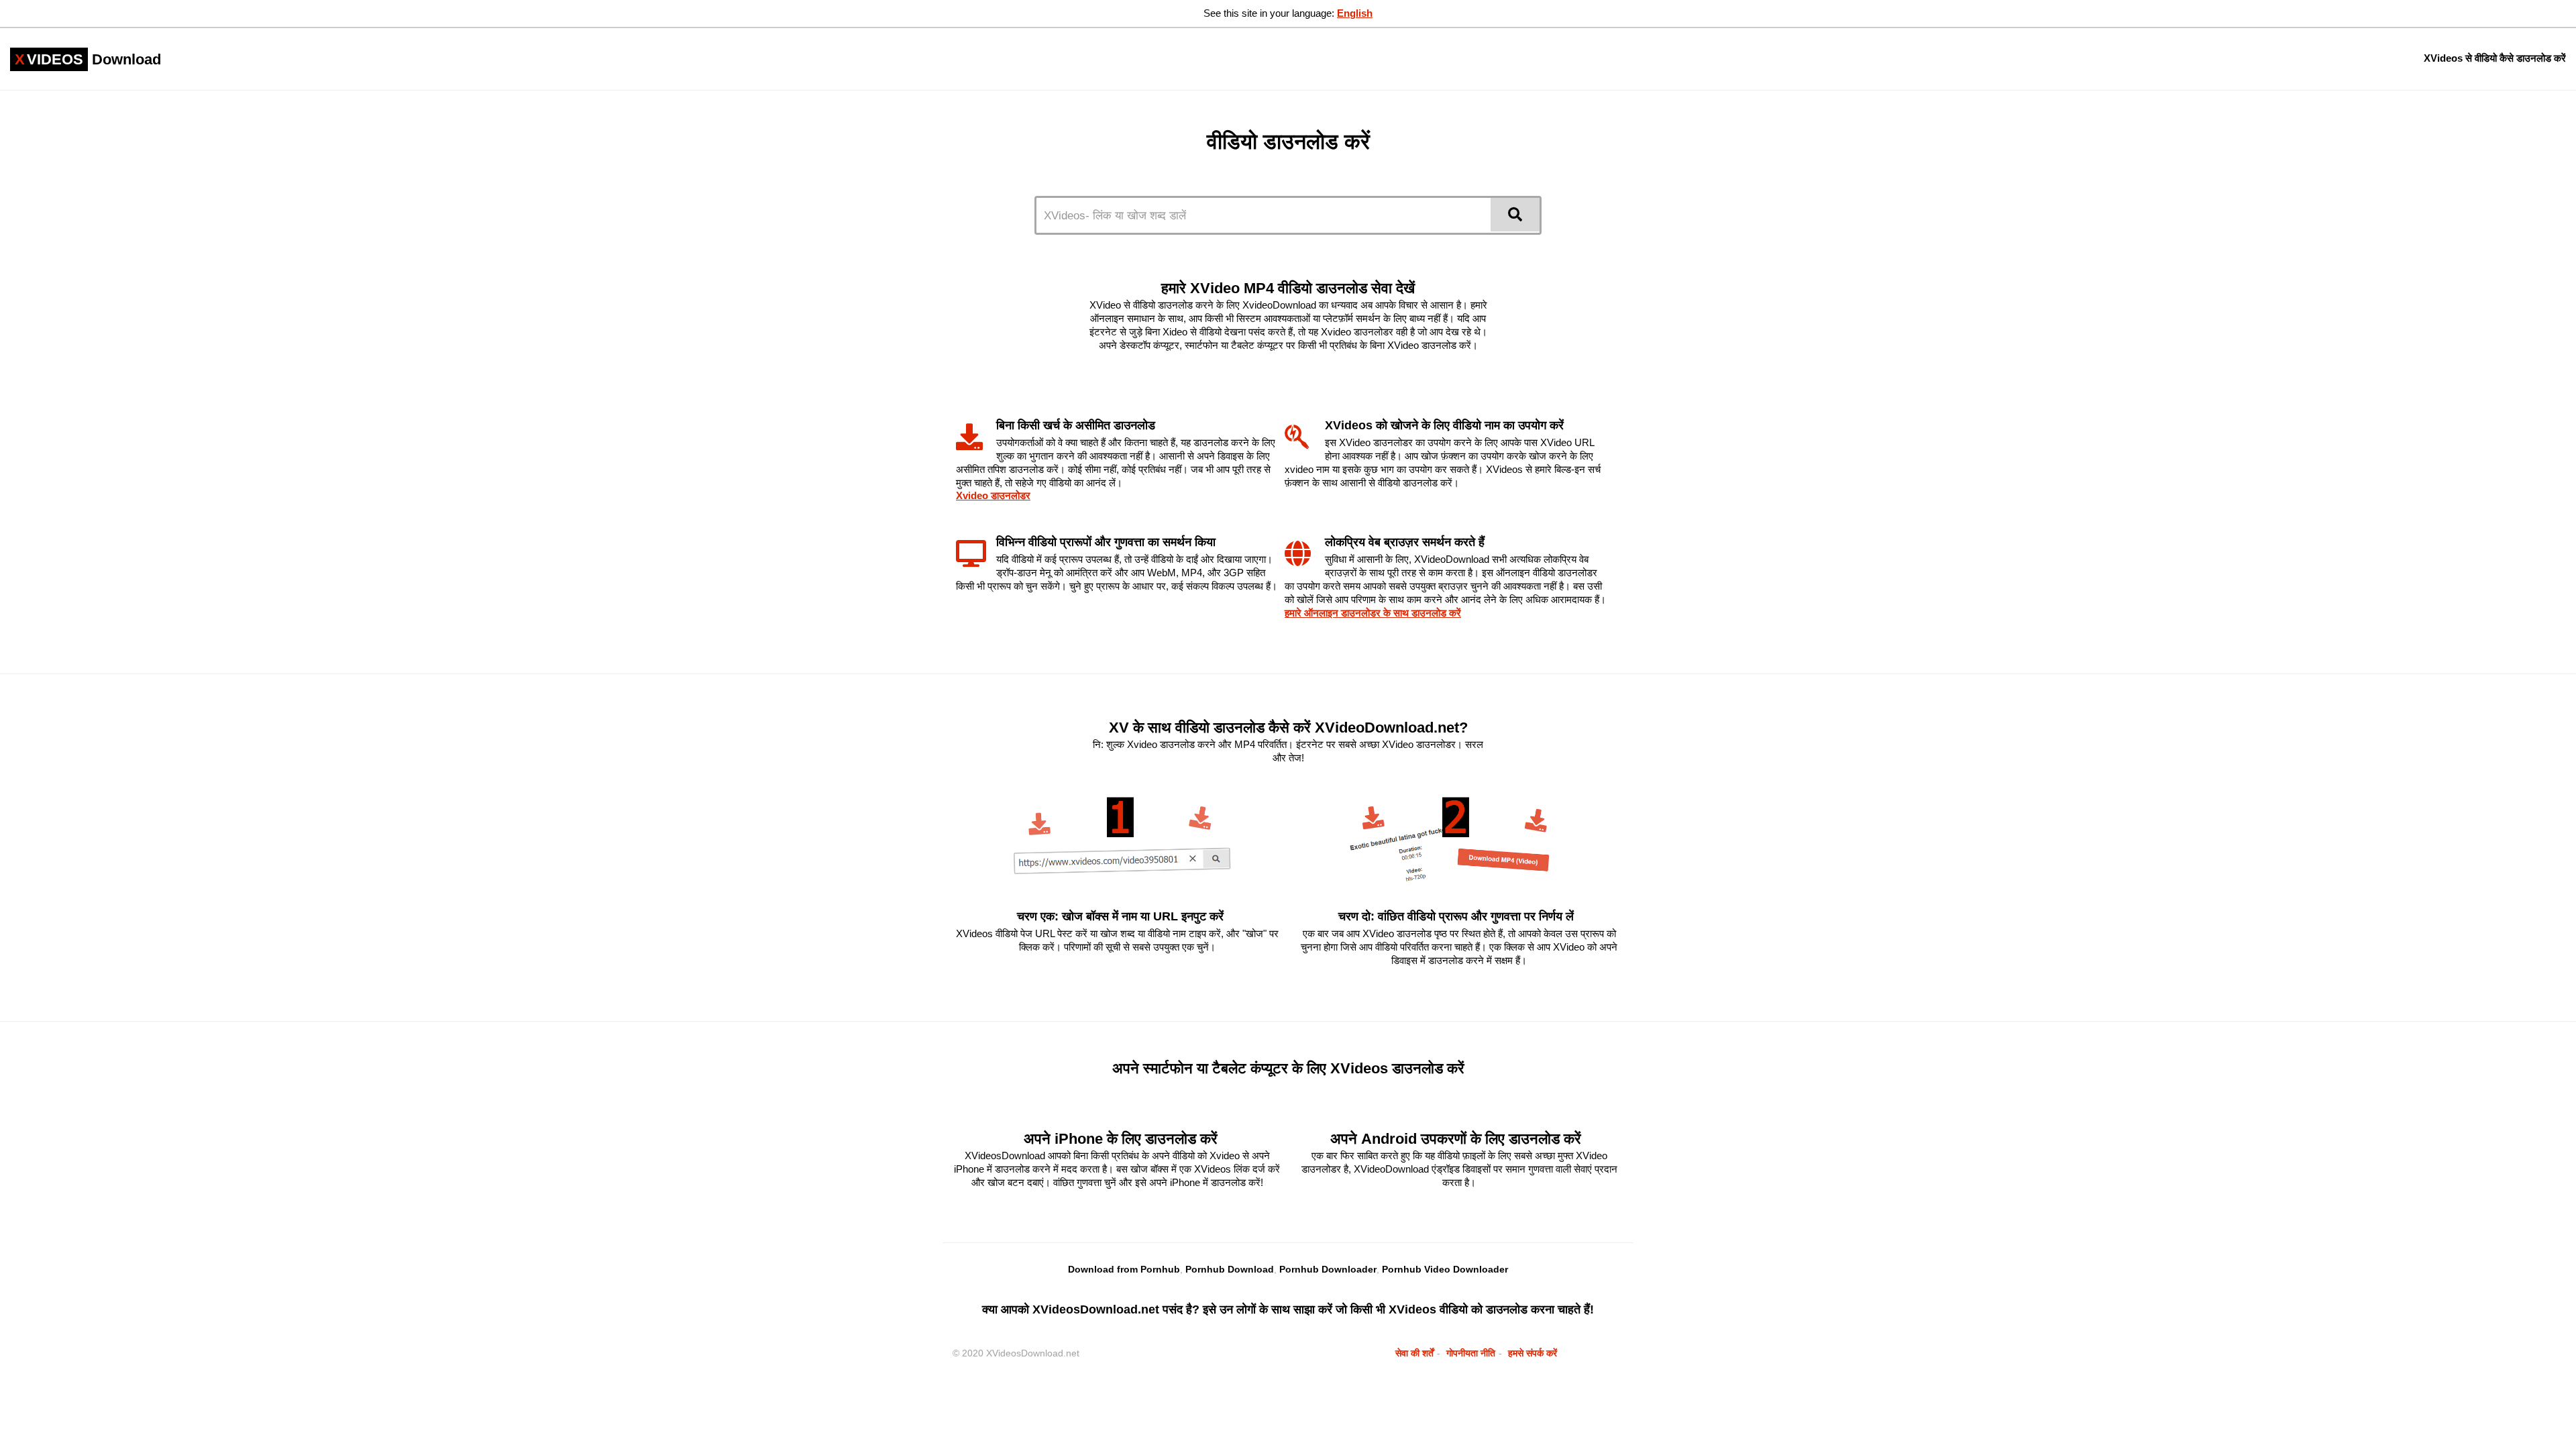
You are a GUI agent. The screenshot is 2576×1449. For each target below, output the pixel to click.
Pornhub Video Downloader (1445, 1269)
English (1355, 13)
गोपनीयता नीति (1471, 1353)
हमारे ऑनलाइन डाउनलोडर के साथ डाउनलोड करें (1373, 613)
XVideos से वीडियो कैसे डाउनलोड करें (2495, 58)
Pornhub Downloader (1328, 1269)
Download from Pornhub (1124, 1269)
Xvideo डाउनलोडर (993, 495)
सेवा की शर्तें (1414, 1353)
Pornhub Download (1230, 1269)
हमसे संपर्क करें (1533, 1353)
